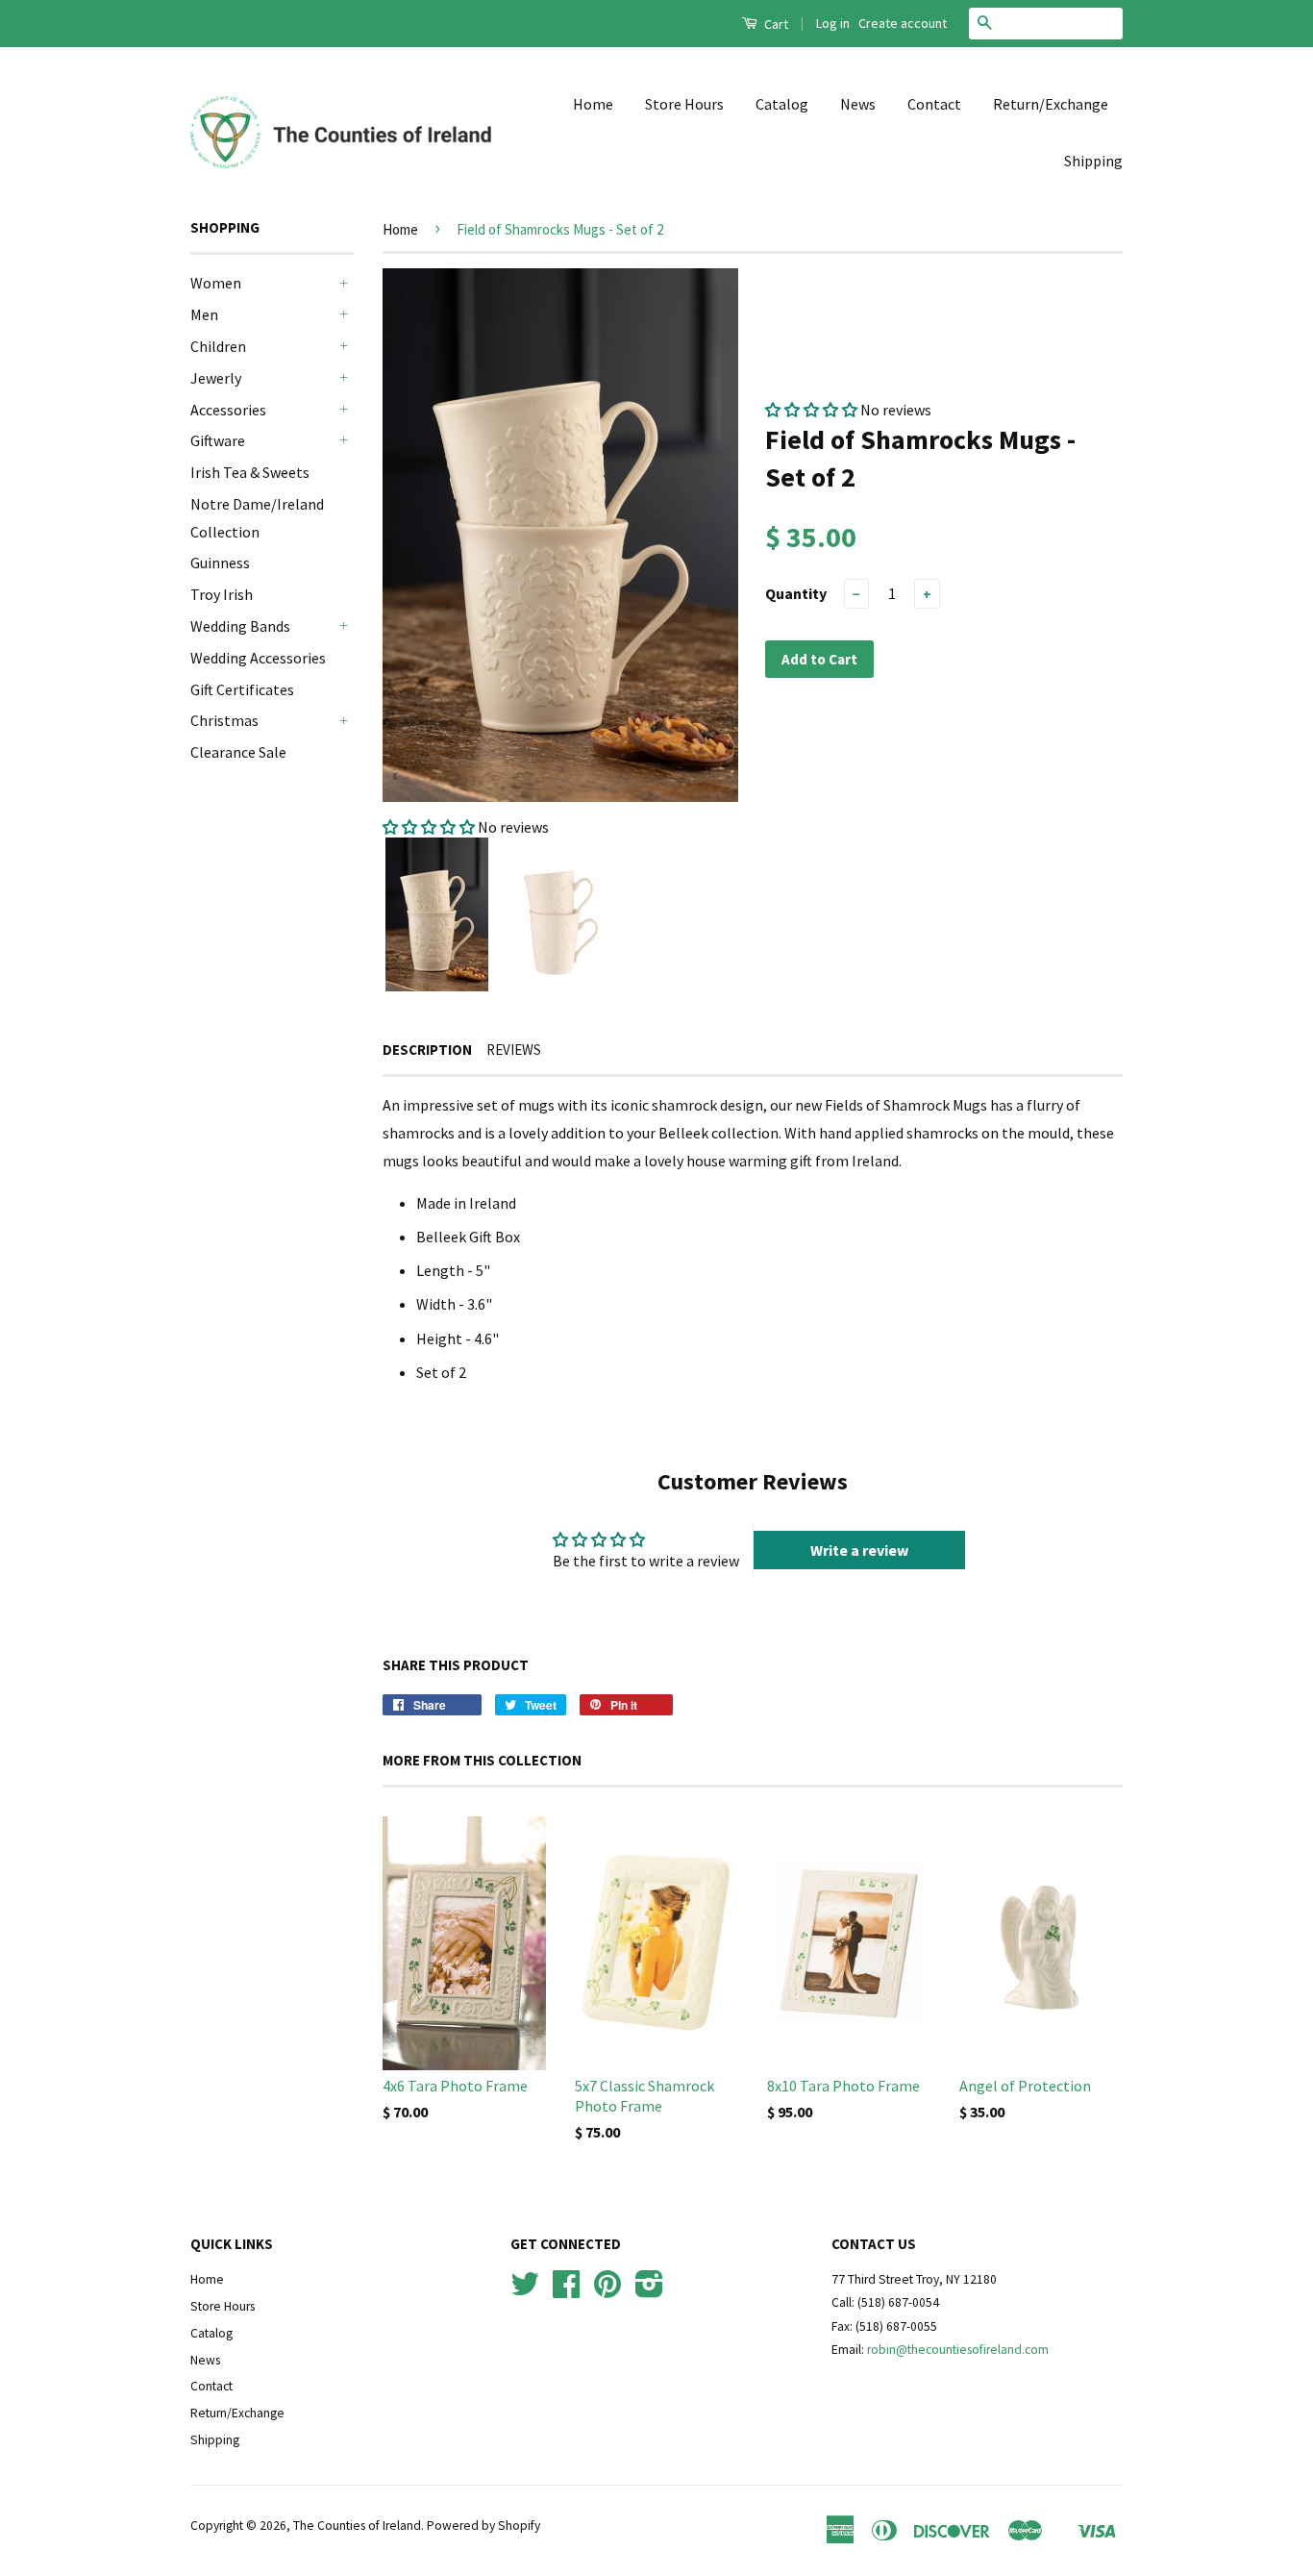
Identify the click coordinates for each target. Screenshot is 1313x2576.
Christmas (224, 720)
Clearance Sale (238, 752)
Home (593, 104)
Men (204, 314)
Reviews (514, 1050)
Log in (833, 23)
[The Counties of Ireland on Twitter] (525, 2291)
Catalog (782, 104)
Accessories (228, 410)
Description (427, 1050)
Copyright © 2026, (242, 2526)
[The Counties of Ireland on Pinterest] (607, 2291)
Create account (903, 23)
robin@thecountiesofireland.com (958, 2350)
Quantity (796, 593)
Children (218, 346)
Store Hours (684, 104)
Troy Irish (222, 594)
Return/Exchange (1051, 104)
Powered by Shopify (483, 2526)
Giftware (218, 440)
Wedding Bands (240, 626)
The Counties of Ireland (357, 2526)
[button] (429, 827)
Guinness (220, 563)
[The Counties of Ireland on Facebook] (566, 2291)
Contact (934, 104)
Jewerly (216, 378)
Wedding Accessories (258, 658)
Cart (775, 24)
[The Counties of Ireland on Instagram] (649, 2291)
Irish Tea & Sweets (250, 472)
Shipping (1093, 161)
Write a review (859, 1550)
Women (216, 283)
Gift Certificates (242, 689)
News (858, 104)
